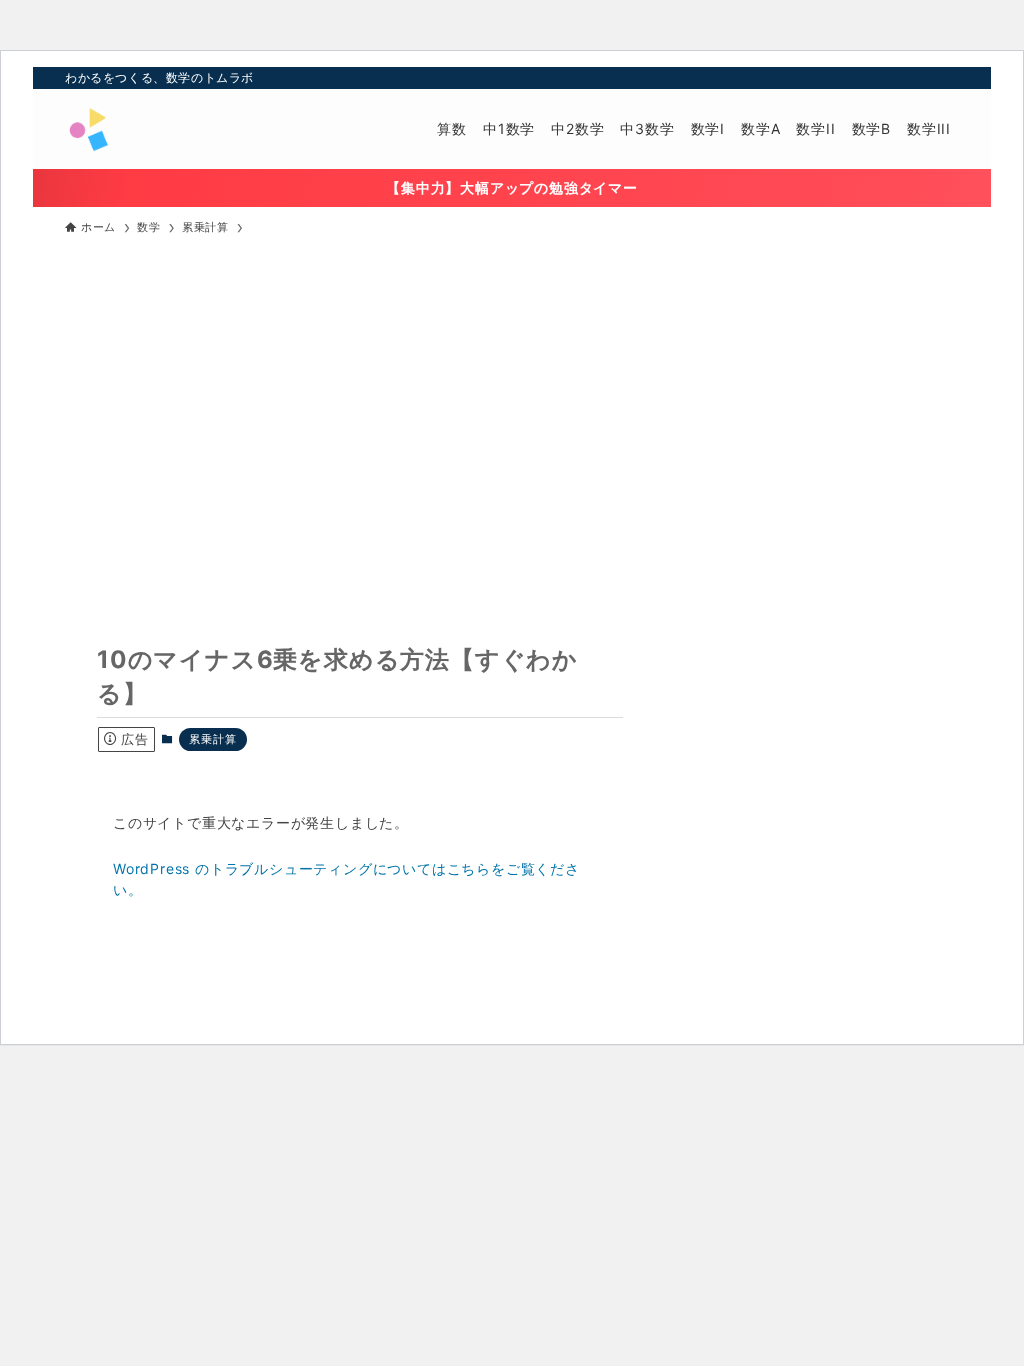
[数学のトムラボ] (88, 129)
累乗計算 (212, 739)
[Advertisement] (512, 399)
